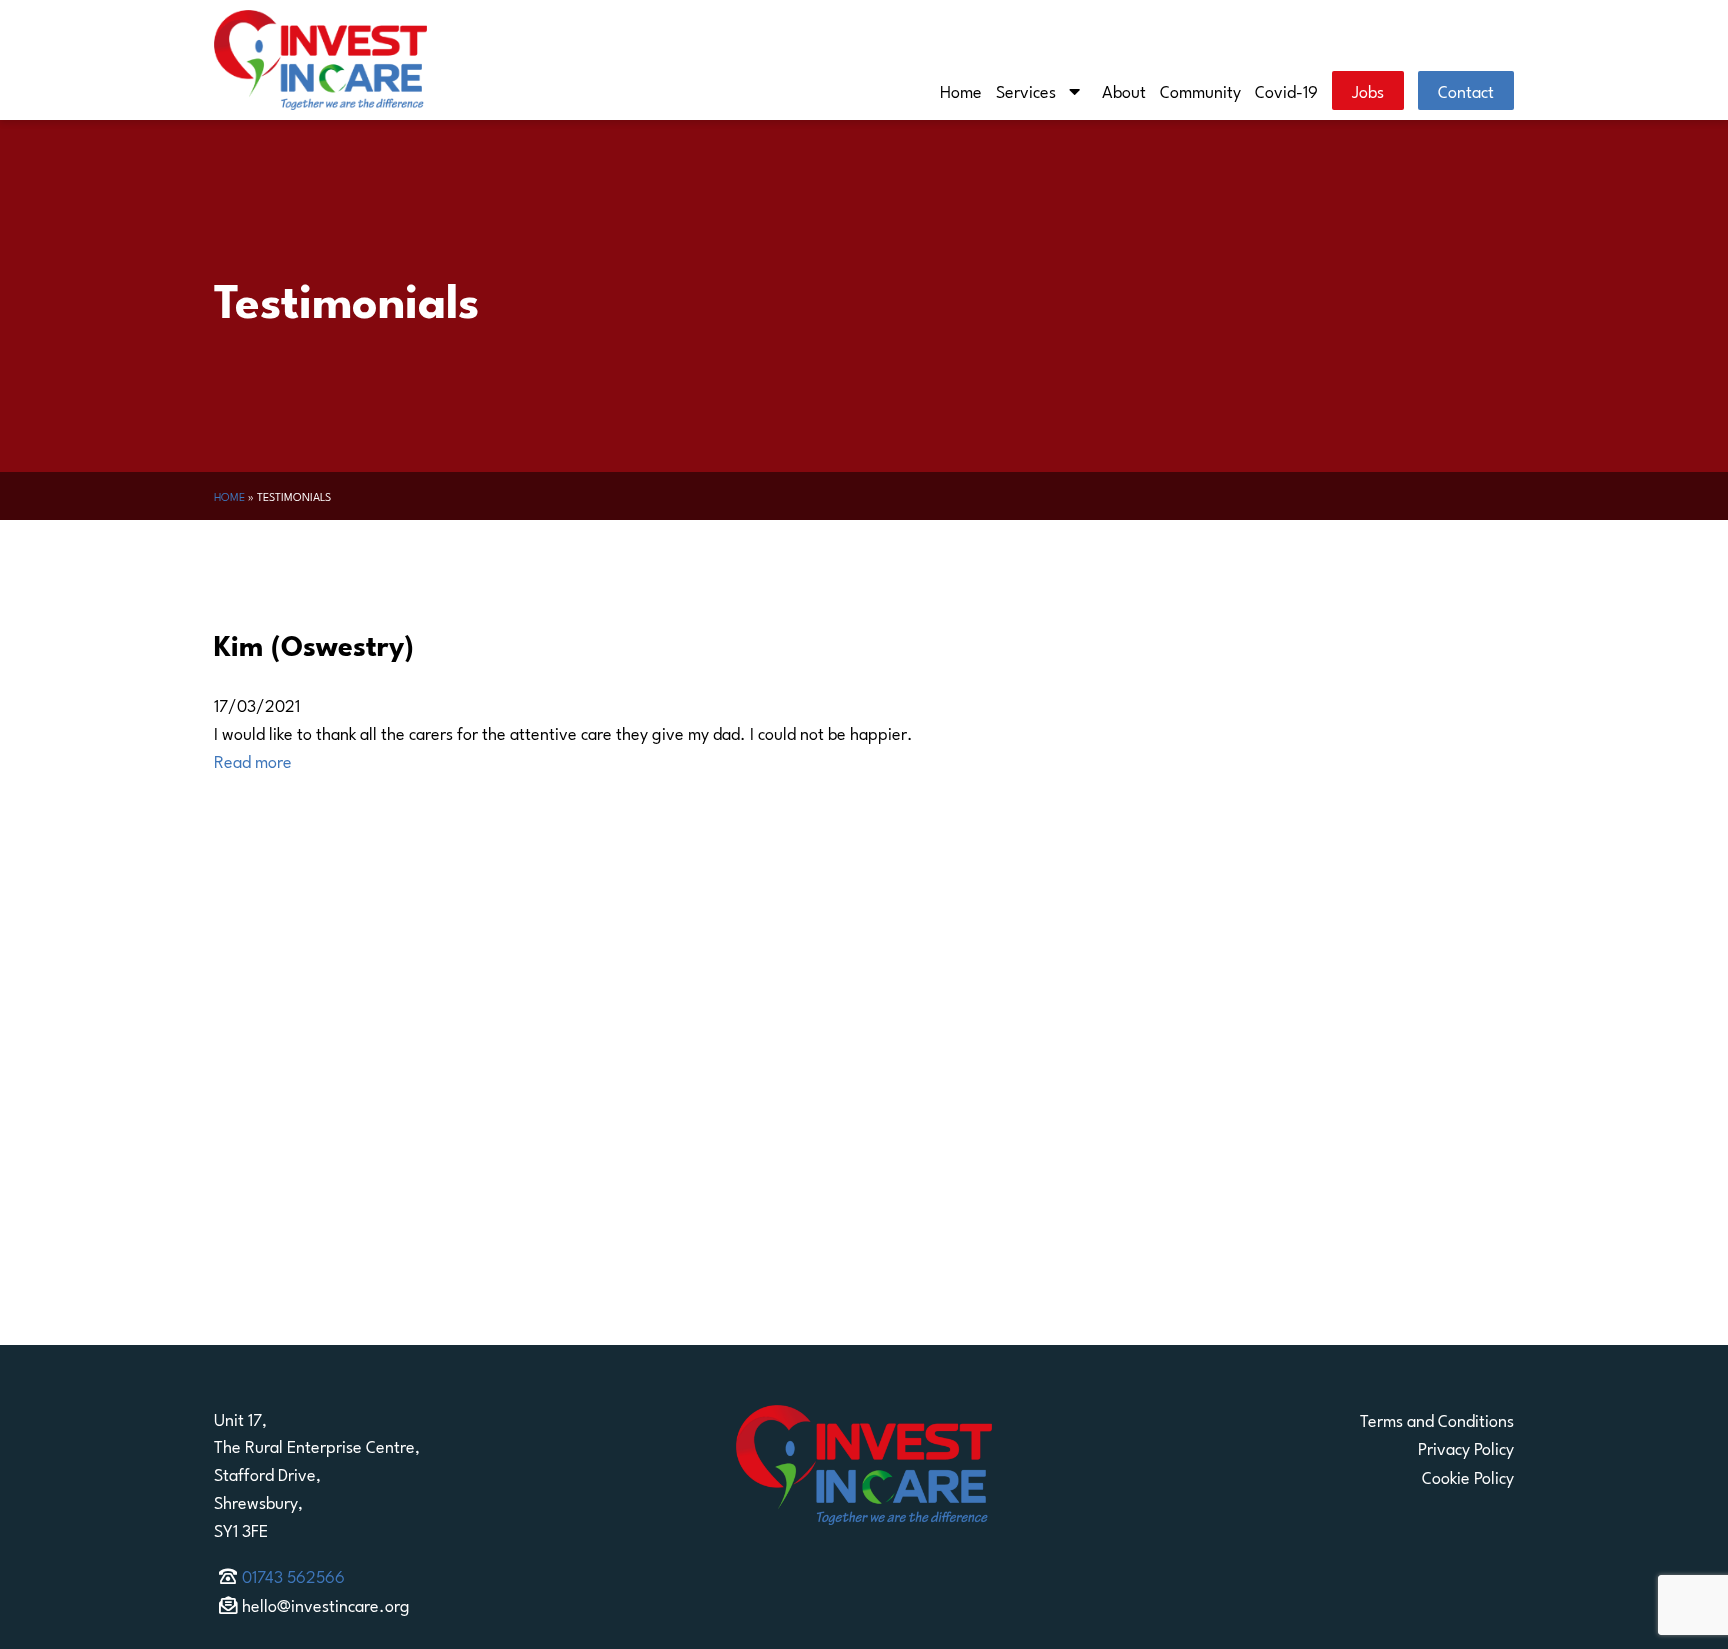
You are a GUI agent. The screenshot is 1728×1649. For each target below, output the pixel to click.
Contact (1466, 90)
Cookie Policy (1468, 1476)
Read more (253, 760)
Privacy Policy (1466, 1447)
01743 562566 (293, 1575)
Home (961, 90)
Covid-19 (1286, 90)
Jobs (1368, 90)
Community (1200, 90)
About (1124, 90)
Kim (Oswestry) (314, 642)
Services (1026, 90)
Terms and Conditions (1437, 1419)
